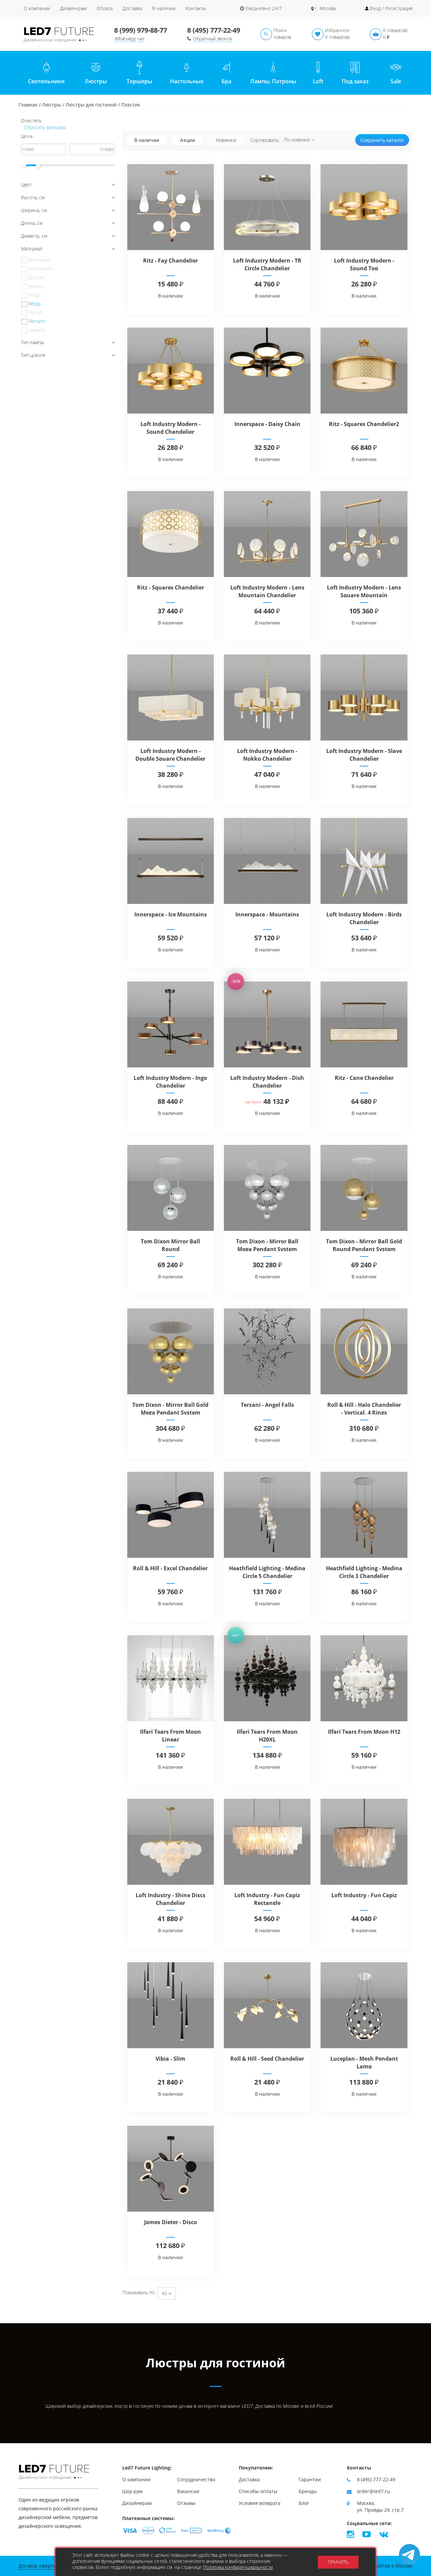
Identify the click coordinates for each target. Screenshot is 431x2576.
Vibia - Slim (170, 2059)
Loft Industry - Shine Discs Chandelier (171, 1899)
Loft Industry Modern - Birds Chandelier (364, 918)
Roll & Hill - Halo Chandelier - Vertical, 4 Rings (364, 1409)
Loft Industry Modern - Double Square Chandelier (170, 755)
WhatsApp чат (130, 39)
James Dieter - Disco (171, 2222)
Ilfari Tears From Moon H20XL (267, 1736)
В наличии (164, 8)
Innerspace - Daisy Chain (267, 424)
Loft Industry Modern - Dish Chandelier (267, 1082)
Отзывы (186, 2503)
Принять (338, 2562)
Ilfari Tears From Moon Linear (171, 1736)
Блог (304, 2503)
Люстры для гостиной (91, 105)
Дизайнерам (73, 8)
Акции (188, 140)
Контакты (196, 8)
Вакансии (188, 2491)
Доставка (132, 8)
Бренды (308, 2491)
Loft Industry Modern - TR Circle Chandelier (267, 264)
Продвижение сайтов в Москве (376, 2566)
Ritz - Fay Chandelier (171, 261)
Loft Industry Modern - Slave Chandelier (364, 755)
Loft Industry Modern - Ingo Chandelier (170, 1082)
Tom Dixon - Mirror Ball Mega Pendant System (267, 1245)
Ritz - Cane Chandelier (364, 1078)
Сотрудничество (196, 2479)
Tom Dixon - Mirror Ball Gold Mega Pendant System (170, 1409)
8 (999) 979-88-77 (141, 30)
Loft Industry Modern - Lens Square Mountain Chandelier (364, 595)
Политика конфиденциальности (238, 2567)
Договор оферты (38, 2566)
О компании (37, 8)
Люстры (52, 105)
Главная (28, 105)
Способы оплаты (258, 2491)
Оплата (105, 8)
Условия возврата (260, 2503)
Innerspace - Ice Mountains (171, 914)
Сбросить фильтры (44, 127)
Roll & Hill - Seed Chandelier (267, 2059)
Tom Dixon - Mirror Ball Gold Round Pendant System (364, 1245)
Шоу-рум (132, 2491)
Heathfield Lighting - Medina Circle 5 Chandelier (267, 1572)
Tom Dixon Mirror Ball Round (170, 1245)
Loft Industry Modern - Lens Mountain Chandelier (267, 591)
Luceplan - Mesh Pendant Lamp (364, 2063)
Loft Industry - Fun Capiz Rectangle (267, 1899)
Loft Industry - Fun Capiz (364, 1895)
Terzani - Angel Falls (267, 1405)
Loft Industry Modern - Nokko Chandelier (267, 755)
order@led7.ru (373, 2491)
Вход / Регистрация (391, 8)
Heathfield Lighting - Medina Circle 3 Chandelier (364, 1572)
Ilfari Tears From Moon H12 (364, 1732)
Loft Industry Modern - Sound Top (364, 264)
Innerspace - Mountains (267, 914)
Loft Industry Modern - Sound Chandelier (171, 428)
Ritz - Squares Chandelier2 (364, 424)
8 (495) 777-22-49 (214, 30)
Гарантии (310, 2479)
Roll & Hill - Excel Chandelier (170, 1568)
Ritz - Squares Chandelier (171, 587)
